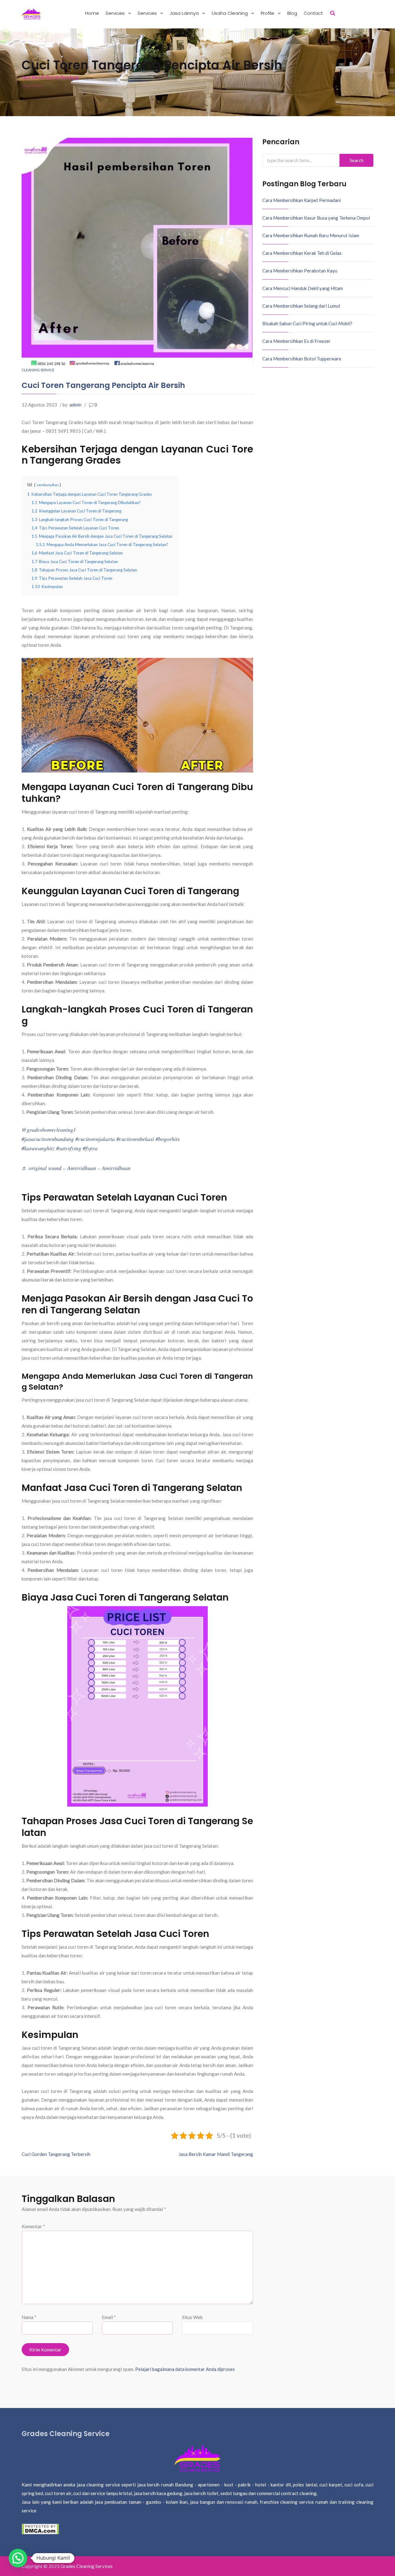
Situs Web (192, 2317)
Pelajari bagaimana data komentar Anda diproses (185, 2369)
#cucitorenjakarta (95, 1139)
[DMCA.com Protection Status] (40, 2528)
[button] (18, 2558)
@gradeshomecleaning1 (49, 1130)
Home (92, 13)
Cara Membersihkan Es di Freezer (296, 341)
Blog (292, 13)
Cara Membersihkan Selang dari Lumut (301, 306)
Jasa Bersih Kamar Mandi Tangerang (216, 2154)
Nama (29, 2317)
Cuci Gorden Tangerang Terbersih (56, 2154)
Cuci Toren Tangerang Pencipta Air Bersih (103, 385)
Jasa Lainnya (185, 13)
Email (109, 2317)
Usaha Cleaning (230, 13)
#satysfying (69, 1148)
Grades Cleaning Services (87, 2566)
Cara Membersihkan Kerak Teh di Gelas (302, 253)
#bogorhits (168, 1139)
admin (75, 405)
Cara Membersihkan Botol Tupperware (302, 359)
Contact (313, 13)
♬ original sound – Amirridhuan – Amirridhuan (76, 1168)
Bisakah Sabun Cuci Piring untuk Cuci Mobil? (307, 323)
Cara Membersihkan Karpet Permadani (302, 200)
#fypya (90, 1148)
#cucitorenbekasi (135, 1139)
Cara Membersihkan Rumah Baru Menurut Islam (311, 235)
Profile (268, 13)
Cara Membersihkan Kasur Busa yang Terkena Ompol (316, 218)
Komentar (33, 2226)
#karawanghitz (38, 1148)
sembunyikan (48, 485)
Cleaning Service (38, 370)
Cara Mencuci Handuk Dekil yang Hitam (303, 288)
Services (116, 13)
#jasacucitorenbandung (48, 1139)
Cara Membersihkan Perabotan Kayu (300, 271)
